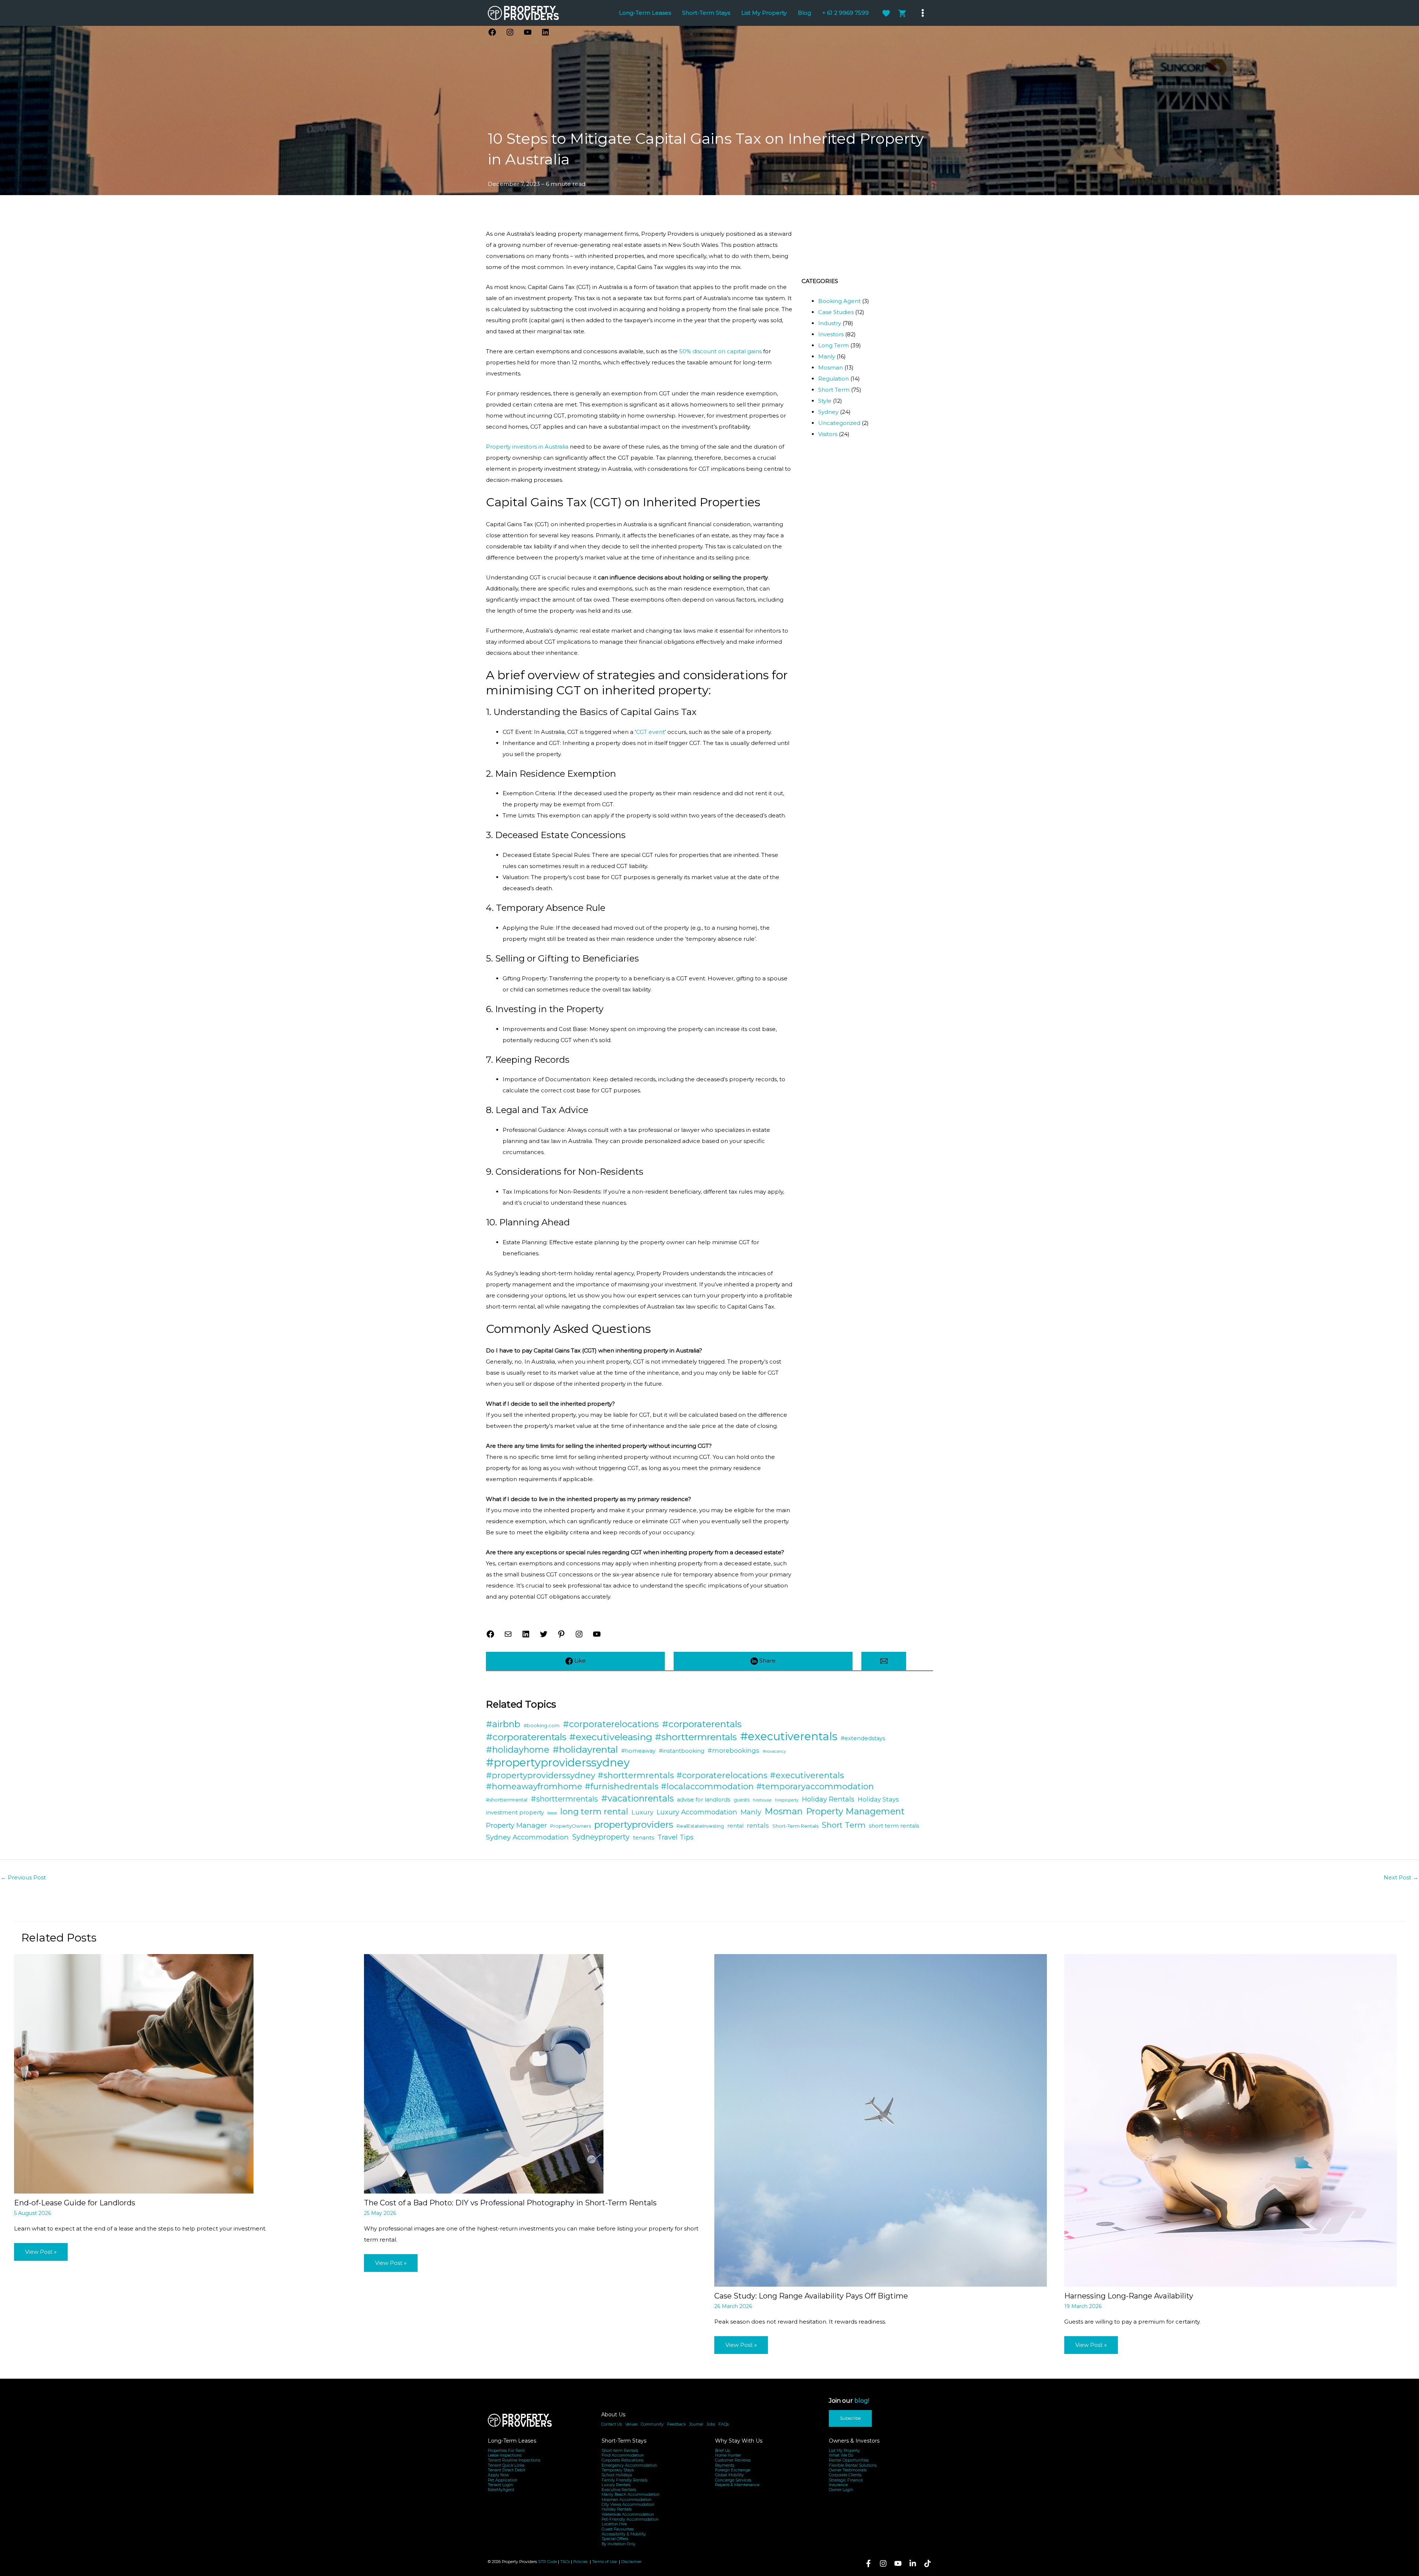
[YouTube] (898, 2563)
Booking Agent (839, 301)
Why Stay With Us (739, 2441)
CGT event (650, 732)
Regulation (833, 379)
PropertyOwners (571, 1826)
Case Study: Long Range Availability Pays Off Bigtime (811, 2296)
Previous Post (23, 1877)
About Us (613, 2415)
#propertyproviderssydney (558, 1763)
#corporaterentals (702, 1724)
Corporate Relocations (622, 2460)
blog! (862, 2401)
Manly (827, 356)
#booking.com (542, 1725)
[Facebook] (868, 2563)
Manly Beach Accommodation (631, 2495)
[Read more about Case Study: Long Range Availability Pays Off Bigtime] (881, 2120)
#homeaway (638, 1751)
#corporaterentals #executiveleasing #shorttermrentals (611, 1737)
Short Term (834, 390)
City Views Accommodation (628, 2504)
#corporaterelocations (611, 1724)
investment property (515, 1813)
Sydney (828, 412)
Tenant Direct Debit (506, 2470)
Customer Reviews (733, 2460)
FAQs (724, 2424)
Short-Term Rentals (795, 1826)
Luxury (642, 1812)
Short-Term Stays (624, 2441)
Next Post (1401, 1877)
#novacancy (774, 1751)
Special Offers (615, 2539)
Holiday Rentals (828, 1799)
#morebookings (734, 1750)
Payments (725, 2465)
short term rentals (894, 1826)
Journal (696, 2424)
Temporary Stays (618, 2470)
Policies (580, 2562)
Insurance (838, 2485)
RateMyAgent (501, 2490)
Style (825, 401)
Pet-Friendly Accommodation (630, 2519)
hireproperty (787, 1800)
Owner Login (841, 2490)
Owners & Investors (854, 2441)
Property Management (855, 1811)
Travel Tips (676, 1837)
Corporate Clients (845, 2475)
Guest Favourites (618, 2529)
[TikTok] (928, 2563)
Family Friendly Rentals (625, 2480)
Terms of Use (605, 2562)
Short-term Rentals (620, 2451)
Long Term (833, 345)
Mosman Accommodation (627, 2500)
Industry (830, 323)
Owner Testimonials (848, 2470)
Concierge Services (733, 2480)
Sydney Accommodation (527, 1837)
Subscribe (850, 2418)
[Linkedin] (913, 2563)
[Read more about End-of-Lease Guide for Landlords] (134, 2073)
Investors (831, 334)
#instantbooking (682, 1751)
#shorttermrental (507, 1800)
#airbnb (503, 1724)
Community (652, 2424)
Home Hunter (728, 2455)
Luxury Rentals (616, 2485)
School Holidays (617, 2475)
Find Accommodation (623, 2455)
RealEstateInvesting (700, 1826)
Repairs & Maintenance (737, 2485)
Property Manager (516, 1825)
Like (579, 1660)
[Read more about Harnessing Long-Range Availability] (1231, 2120)
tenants (644, 1838)
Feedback (676, 2424)
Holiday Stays (878, 1799)
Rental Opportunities (849, 2460)
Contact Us (612, 2424)
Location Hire (614, 2524)
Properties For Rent (506, 2451)
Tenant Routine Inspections (514, 2460)
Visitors (828, 434)
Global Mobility (729, 2475)
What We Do (841, 2455)
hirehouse (762, 1800)
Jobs (711, 2424)
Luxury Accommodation (697, 1812)
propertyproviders (634, 1824)
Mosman (831, 367)
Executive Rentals (619, 2490)
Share (767, 1660)
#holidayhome (518, 1750)
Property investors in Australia (527, 447)
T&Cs (565, 2562)
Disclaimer (631, 2562)
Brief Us (722, 2451)
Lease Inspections (505, 2455)
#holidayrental (585, 1749)
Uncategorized (839, 423)
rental (735, 1826)
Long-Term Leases (512, 2441)
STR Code (547, 2562)
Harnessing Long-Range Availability (1129, 2296)
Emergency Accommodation (629, 2465)
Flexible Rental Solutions (853, 2465)
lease (552, 1813)
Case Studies (836, 312)
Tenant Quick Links (506, 2465)
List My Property (844, 2451)
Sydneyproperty (601, 1837)
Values (631, 2424)
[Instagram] (883, 2563)
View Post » (41, 2252)
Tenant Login (500, 2485)
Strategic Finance (846, 2480)
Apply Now (498, 2475)
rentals (758, 1825)
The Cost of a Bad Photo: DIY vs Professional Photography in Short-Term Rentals (510, 2203)
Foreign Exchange (733, 2470)
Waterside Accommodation (628, 2514)
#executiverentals (789, 1736)
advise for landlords (704, 1800)
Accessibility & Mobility (624, 2534)
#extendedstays (863, 1738)
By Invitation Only (619, 2544)
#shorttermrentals (564, 1799)
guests (741, 1800)
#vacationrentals (637, 1798)
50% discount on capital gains (720, 351)
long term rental (594, 1812)
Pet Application (503, 2480)
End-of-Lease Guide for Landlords (75, 2203)
